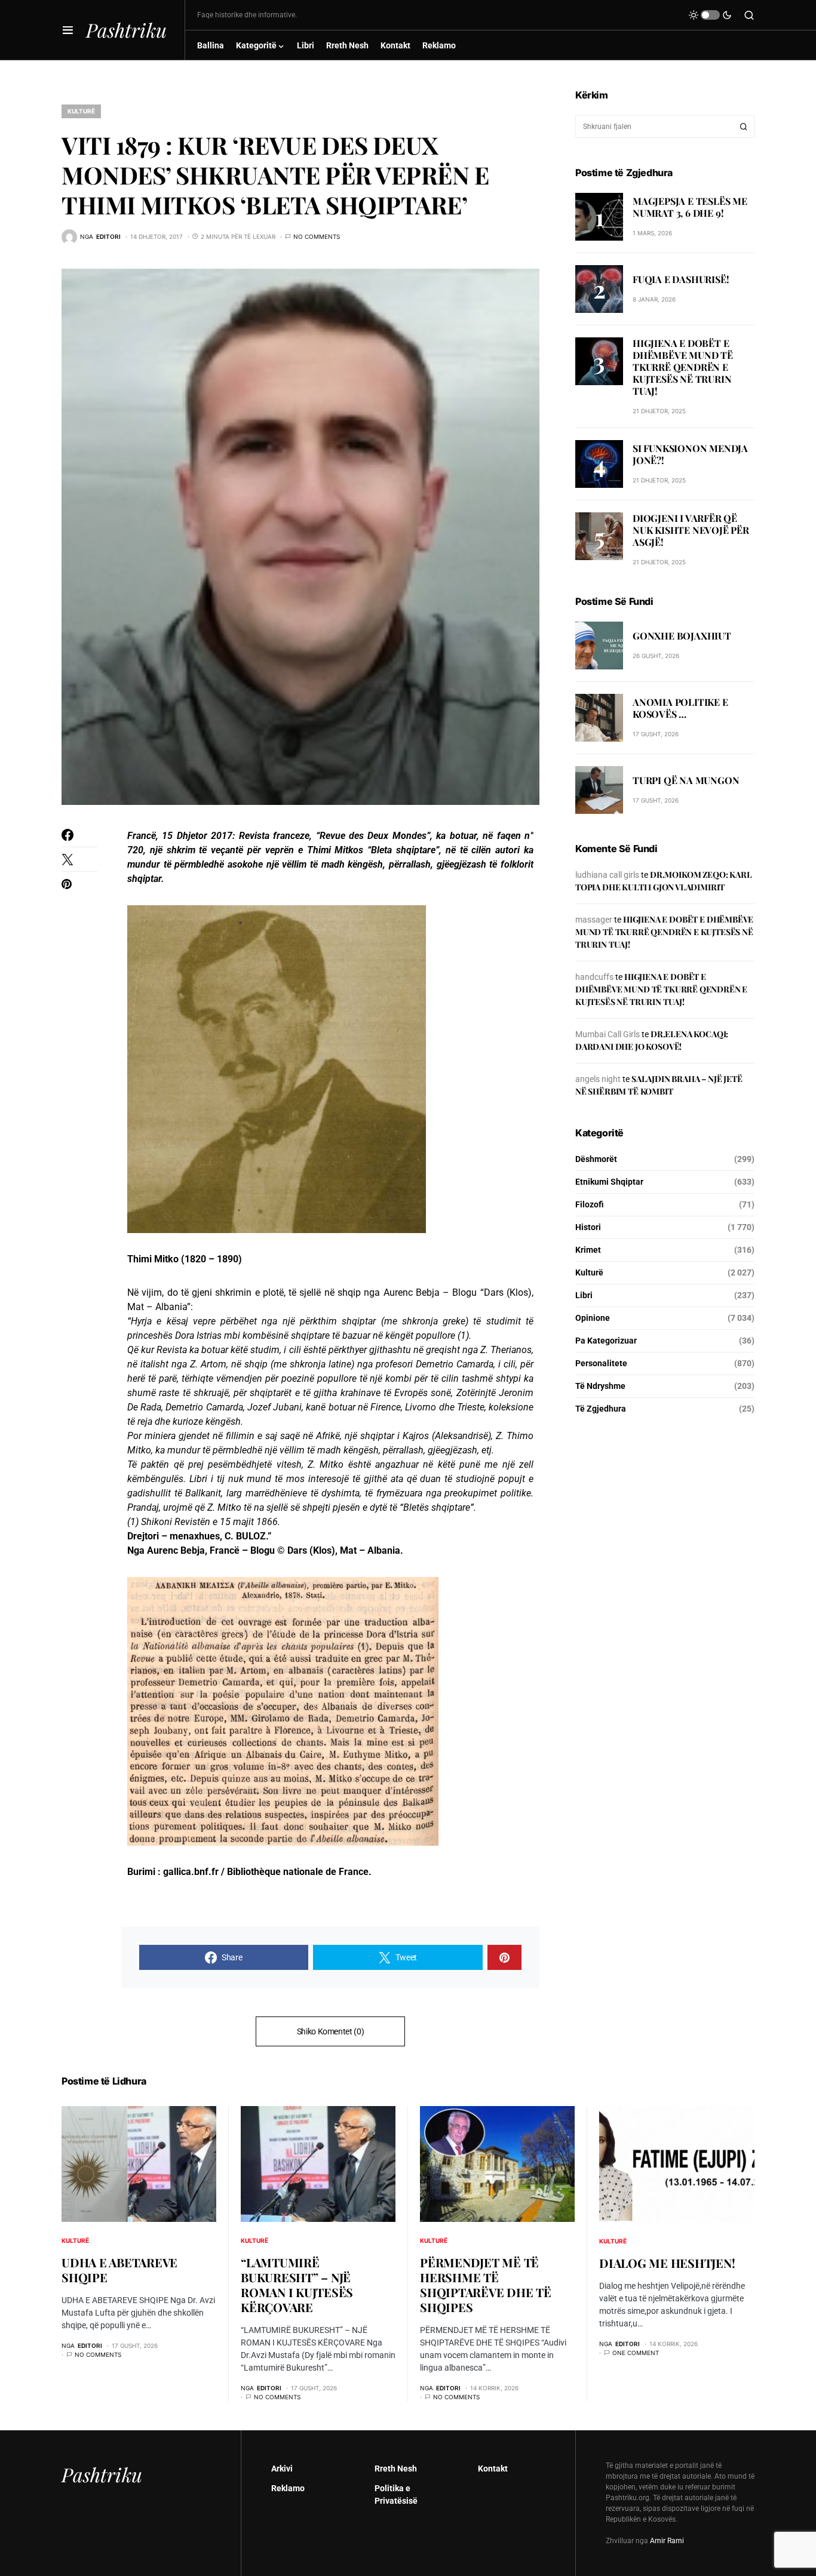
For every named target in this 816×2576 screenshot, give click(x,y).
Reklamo (288, 2488)
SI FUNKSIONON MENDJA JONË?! (690, 455)
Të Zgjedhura (601, 1409)
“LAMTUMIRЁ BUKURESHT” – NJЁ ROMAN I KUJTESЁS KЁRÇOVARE (297, 2285)
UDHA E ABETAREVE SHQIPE (119, 2270)
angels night (598, 1079)
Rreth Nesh (396, 2469)
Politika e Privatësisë (396, 2494)
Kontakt (493, 2469)
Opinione (593, 1318)
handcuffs (594, 977)
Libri (584, 1295)
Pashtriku (126, 30)
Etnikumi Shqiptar (609, 1182)
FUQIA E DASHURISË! (681, 279)
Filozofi (590, 1204)
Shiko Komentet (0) (331, 2031)
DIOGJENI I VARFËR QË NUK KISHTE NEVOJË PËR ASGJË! (691, 530)
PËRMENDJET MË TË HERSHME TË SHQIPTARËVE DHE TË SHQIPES (486, 2285)
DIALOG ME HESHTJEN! (667, 2263)
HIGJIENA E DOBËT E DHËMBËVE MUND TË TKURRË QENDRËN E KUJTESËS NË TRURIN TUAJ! (683, 367)
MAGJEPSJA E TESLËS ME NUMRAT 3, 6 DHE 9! (690, 207)
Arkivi (282, 2469)
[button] (68, 30)
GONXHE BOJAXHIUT (682, 636)
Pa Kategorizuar (606, 1341)
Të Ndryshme (600, 1386)
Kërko (744, 127)
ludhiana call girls (607, 875)
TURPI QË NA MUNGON (686, 781)
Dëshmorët (596, 1159)
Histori (588, 1227)
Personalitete (601, 1363)
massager (594, 920)
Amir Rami (667, 2541)
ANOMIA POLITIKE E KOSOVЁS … (680, 708)
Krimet (588, 1250)
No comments (317, 236)
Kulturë (81, 111)
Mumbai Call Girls (608, 1034)
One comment (636, 2353)
